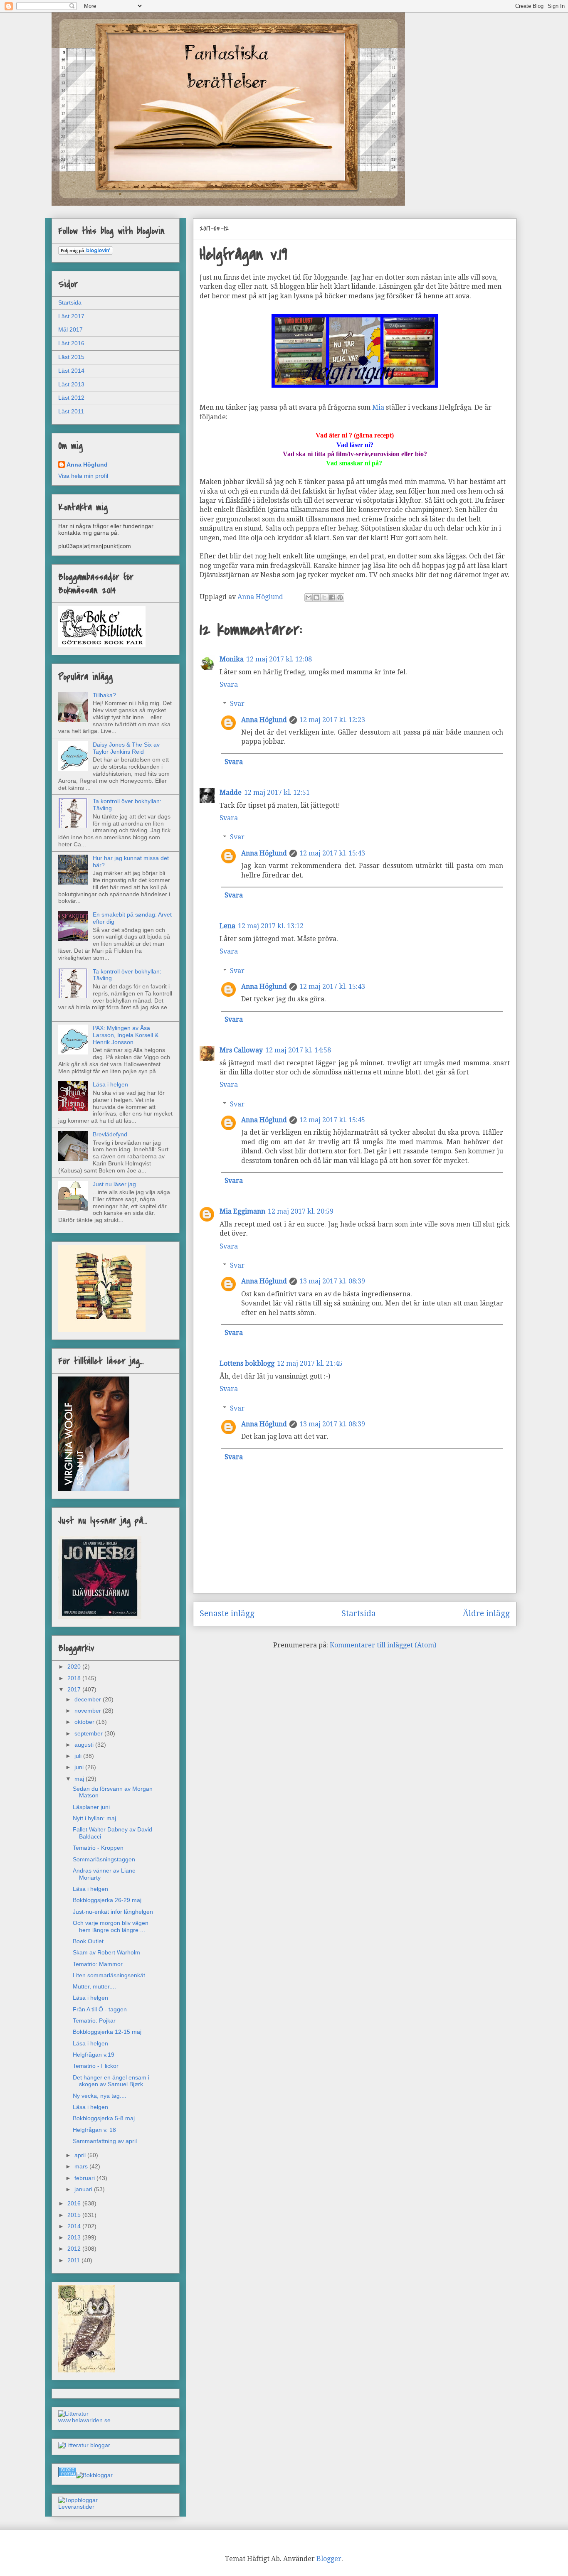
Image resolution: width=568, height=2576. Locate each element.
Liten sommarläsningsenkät (109, 1975)
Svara (229, 685)
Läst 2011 (71, 411)
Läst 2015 (71, 357)
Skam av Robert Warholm (106, 1952)
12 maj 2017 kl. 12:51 (277, 793)
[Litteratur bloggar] (84, 2445)
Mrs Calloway (241, 1050)
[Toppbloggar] (78, 2500)
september (89, 1733)
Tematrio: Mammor (98, 1964)
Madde (231, 793)
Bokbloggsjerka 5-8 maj (104, 2118)
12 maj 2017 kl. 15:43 (332, 853)
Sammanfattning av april (105, 2141)
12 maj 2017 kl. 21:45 (310, 1363)
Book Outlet (88, 1941)
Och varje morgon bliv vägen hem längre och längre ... (111, 1926)
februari (85, 2178)
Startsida (359, 1614)
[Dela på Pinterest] (340, 597)
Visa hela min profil (83, 476)
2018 (75, 1678)
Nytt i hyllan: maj (94, 1818)
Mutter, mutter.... (94, 1986)
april (81, 2155)
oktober (85, 1722)
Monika (232, 659)
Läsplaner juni (91, 1807)
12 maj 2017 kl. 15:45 (332, 1120)
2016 (75, 2203)
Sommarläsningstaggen (104, 1859)
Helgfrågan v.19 (94, 2055)
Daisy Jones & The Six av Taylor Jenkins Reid (126, 748)
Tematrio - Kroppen (98, 1848)
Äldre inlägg (486, 1614)
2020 (75, 1667)
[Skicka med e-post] (309, 597)
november (89, 1711)
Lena (227, 926)
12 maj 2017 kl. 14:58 (298, 1050)
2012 (75, 2249)
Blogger (329, 2559)
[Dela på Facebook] (332, 597)
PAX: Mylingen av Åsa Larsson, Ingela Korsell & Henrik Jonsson (126, 1035)
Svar (237, 704)
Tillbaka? (104, 695)
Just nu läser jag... (117, 1184)
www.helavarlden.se (84, 2420)
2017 (75, 1689)
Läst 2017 (71, 316)
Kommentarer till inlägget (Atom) (383, 1645)
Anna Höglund (264, 720)
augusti (85, 1745)
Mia (378, 407)
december (89, 1699)
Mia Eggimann (242, 1211)
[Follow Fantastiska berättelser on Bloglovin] (86, 253)
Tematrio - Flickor (96, 2066)
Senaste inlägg (227, 1614)
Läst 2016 (71, 343)
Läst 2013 (71, 384)
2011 (74, 2260)
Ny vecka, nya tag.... (100, 2096)
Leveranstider (76, 2507)
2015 (75, 2215)
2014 (75, 2226)
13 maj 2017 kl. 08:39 (332, 1281)
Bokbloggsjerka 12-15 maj (107, 2032)
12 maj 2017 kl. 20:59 (301, 1211)
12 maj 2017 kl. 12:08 (279, 659)
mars (82, 2166)
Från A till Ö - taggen (100, 2009)
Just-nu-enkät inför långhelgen (113, 1912)
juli (79, 1756)
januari (84, 2189)
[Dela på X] (324, 597)
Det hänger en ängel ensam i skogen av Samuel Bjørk (111, 2081)
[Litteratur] (73, 2414)
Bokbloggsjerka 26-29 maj (107, 1900)
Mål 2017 (70, 329)
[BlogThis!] (316, 597)
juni (80, 1767)
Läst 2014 (71, 371)
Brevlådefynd (110, 1134)
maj (80, 1779)
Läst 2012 (71, 398)
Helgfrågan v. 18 (94, 2130)
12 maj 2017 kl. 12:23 (332, 720)
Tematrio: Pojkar (94, 2020)
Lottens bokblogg (247, 1363)
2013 (75, 2237)
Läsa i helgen (110, 1084)
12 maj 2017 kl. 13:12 (271, 926)
